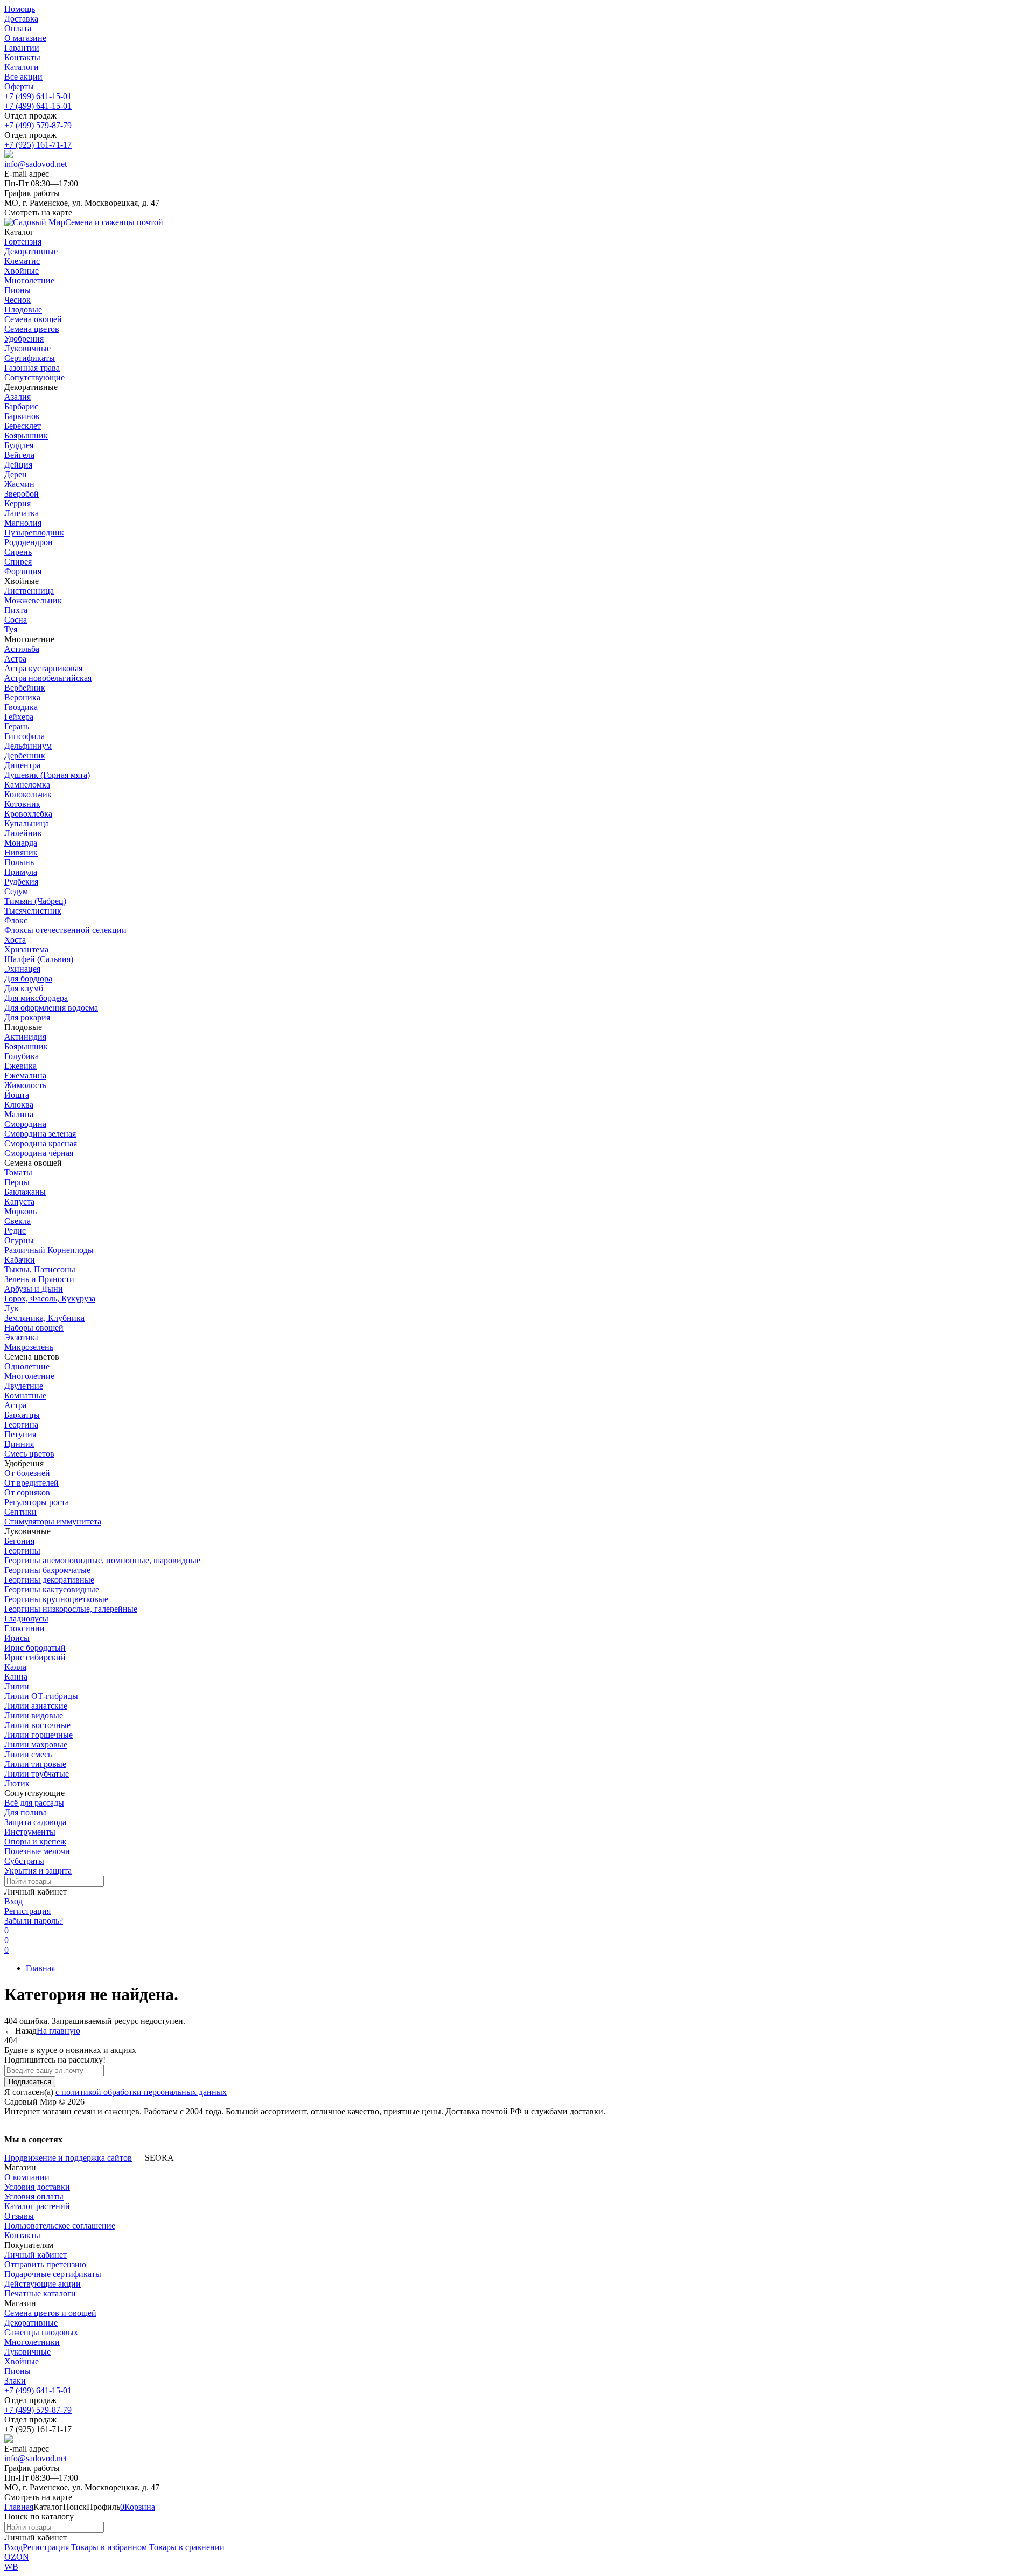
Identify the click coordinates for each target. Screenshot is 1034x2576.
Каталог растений (37, 2206)
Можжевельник (33, 600)
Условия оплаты (34, 2196)
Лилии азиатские (36, 1706)
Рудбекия (21, 882)
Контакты (22, 57)
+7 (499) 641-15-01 (38, 96)
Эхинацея (22, 969)
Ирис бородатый (35, 1648)
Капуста (19, 1202)
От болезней (27, 1473)
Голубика (22, 1056)
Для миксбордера (36, 998)
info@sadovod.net (36, 164)
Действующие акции (43, 2284)
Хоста (15, 940)
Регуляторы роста (37, 1502)
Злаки (15, 2381)
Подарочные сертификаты (53, 2274)
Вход (13, 1901)
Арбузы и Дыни (34, 1289)
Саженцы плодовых (41, 2332)
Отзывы (19, 2216)
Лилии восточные (37, 1725)
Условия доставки (37, 2187)
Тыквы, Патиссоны (40, 1269)
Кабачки (20, 1260)
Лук (12, 1308)
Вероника (22, 697)
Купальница (27, 823)
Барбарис (21, 406)
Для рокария (27, 1017)
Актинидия (25, 1037)
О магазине (25, 38)
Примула (21, 872)
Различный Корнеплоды (49, 1250)
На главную (58, 2031)
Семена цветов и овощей (50, 2313)
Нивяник (21, 852)
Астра (15, 659)
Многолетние (29, 1376)
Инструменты (30, 1832)
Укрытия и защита (38, 1871)
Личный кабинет (36, 2255)
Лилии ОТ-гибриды (41, 1696)
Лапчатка (22, 513)
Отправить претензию (45, 2264)
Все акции (23, 77)
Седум (16, 891)
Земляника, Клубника (44, 1318)
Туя (11, 629)
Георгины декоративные (49, 1580)
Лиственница (29, 591)
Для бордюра (28, 979)
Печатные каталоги (40, 2293)
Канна (16, 1677)
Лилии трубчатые (37, 1774)
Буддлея (19, 445)
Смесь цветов (29, 1454)
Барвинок (22, 416)
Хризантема (26, 949)
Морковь (20, 1211)
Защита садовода (35, 1822)
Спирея (18, 562)
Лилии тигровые (35, 1764)
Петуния (20, 1434)
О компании (27, 2177)
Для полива (26, 1812)
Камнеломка (27, 785)
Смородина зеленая (40, 1134)
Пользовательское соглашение (60, 2226)
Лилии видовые (34, 1715)
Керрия (18, 503)
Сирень (18, 552)
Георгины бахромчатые (47, 1570)
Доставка (21, 19)
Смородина (25, 1124)
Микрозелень (29, 1347)
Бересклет (23, 426)
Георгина (21, 1425)
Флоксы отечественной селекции (65, 930)
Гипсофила (25, 736)
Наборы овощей (34, 1328)
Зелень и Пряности (39, 1279)
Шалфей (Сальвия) (39, 959)
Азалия (18, 397)
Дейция (18, 465)
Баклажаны (25, 1192)
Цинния (19, 1444)
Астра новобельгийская (48, 678)
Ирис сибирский (35, 1657)
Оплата (18, 28)
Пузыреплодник (34, 532)
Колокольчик (28, 794)
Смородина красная (41, 1143)
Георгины (22, 1551)
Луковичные (27, 2352)
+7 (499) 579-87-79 (38, 125)
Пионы (18, 2371)
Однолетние (27, 1366)
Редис (15, 1231)
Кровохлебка (28, 814)
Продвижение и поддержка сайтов (68, 2158)
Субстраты (24, 1861)
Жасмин (19, 484)
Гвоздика (21, 707)
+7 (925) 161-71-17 (38, 145)
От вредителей (32, 1483)
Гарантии (22, 48)
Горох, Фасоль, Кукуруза (50, 1299)
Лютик (17, 1783)
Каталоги (22, 67)
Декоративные (31, 2323)
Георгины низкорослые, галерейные (71, 1609)
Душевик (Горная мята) (47, 775)
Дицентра (22, 765)
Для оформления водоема (51, 1008)
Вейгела (19, 455)
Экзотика (22, 1337)
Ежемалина (25, 1075)
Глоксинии (25, 1628)
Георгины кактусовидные (52, 1589)
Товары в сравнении (186, 2547)
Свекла (18, 1221)
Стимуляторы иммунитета (53, 1522)
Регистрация (27, 1911)
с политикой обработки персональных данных (141, 2092)
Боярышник (26, 436)
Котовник (22, 804)
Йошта (17, 1095)
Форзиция (23, 571)
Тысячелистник (33, 911)
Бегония (19, 1541)
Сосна (16, 620)
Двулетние (24, 1386)
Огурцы (19, 1240)
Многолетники (32, 2342)
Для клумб (24, 988)
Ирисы (17, 1638)
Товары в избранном (108, 2547)
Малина (19, 1114)
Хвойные (22, 2361)
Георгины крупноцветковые (56, 1599)
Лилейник (23, 833)
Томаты (18, 1172)
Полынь (19, 862)
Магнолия (23, 523)
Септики (20, 1512)
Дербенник (25, 756)
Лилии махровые (36, 1745)
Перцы (17, 1182)
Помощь (20, 9)
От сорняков (27, 1492)
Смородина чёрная (39, 1153)
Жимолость (25, 1085)
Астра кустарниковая (43, 668)
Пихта (16, 610)
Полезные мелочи (37, 1851)
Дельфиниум (28, 746)
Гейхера (19, 717)
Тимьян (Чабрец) (35, 901)
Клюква (19, 1105)
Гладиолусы (26, 1618)
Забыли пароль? (34, 1921)
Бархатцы (22, 1415)
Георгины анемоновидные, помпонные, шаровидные (102, 1560)
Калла (15, 1667)
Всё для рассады (34, 1803)
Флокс (16, 920)
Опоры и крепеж (35, 1842)
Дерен (16, 474)
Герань (17, 726)
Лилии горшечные (39, 1735)
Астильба (22, 649)
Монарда (21, 843)
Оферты (19, 86)
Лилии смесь (28, 1754)
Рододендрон (29, 542)
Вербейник (25, 688)
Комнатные (25, 1395)
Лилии (17, 1686)
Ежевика (20, 1066)
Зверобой (22, 494)
